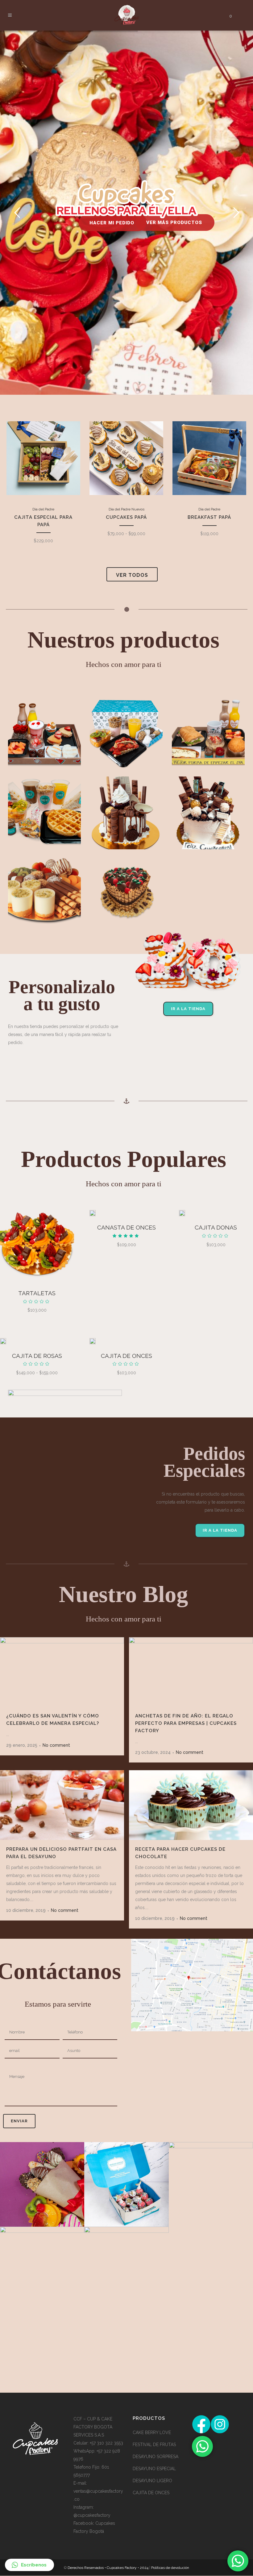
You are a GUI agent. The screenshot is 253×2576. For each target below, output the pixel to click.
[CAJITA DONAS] (182, 1213)
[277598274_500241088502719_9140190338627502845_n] (126, 2269)
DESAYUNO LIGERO (152, 2481)
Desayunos (45, 722)
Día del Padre (47, 457)
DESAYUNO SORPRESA (156, 2457)
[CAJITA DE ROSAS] (3, 1341)
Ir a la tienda (188, 1009)
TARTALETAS (37, 1293)
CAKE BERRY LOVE (152, 2432)
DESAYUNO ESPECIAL (154, 2469)
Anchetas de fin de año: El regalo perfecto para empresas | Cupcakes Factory (186, 1723)
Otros (44, 880)
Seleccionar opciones (135, 504)
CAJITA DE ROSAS (37, 1356)
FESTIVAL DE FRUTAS (154, 2445)
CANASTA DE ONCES (126, 1227)
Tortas (126, 880)
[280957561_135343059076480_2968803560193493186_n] (126, 2184)
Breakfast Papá (213, 465)
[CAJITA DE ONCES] (93, 1341)
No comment (56, 1745)
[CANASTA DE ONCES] (93, 1213)
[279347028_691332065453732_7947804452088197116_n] (211, 2184)
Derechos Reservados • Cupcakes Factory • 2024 (108, 2568)
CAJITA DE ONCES (126, 1356)
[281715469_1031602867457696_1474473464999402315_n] (42, 2184)
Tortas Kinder (126, 801)
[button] (29, 2565)
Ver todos (132, 575)
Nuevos (147, 457)
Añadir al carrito (47, 512)
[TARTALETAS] (37, 1245)
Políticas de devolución (170, 2568)
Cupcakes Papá (135, 465)
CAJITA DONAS (216, 1227)
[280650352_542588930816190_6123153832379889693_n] (42, 2269)
